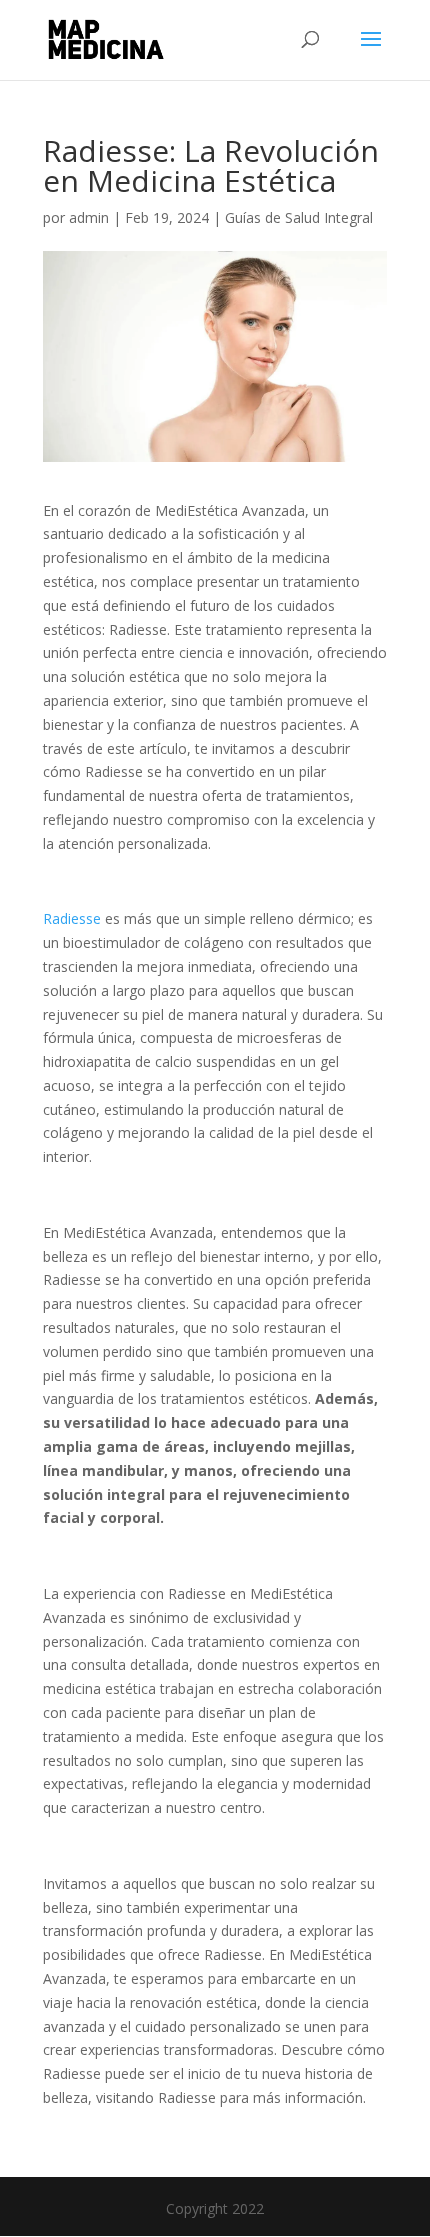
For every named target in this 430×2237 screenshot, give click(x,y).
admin (89, 217)
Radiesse (72, 918)
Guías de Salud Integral (299, 217)
